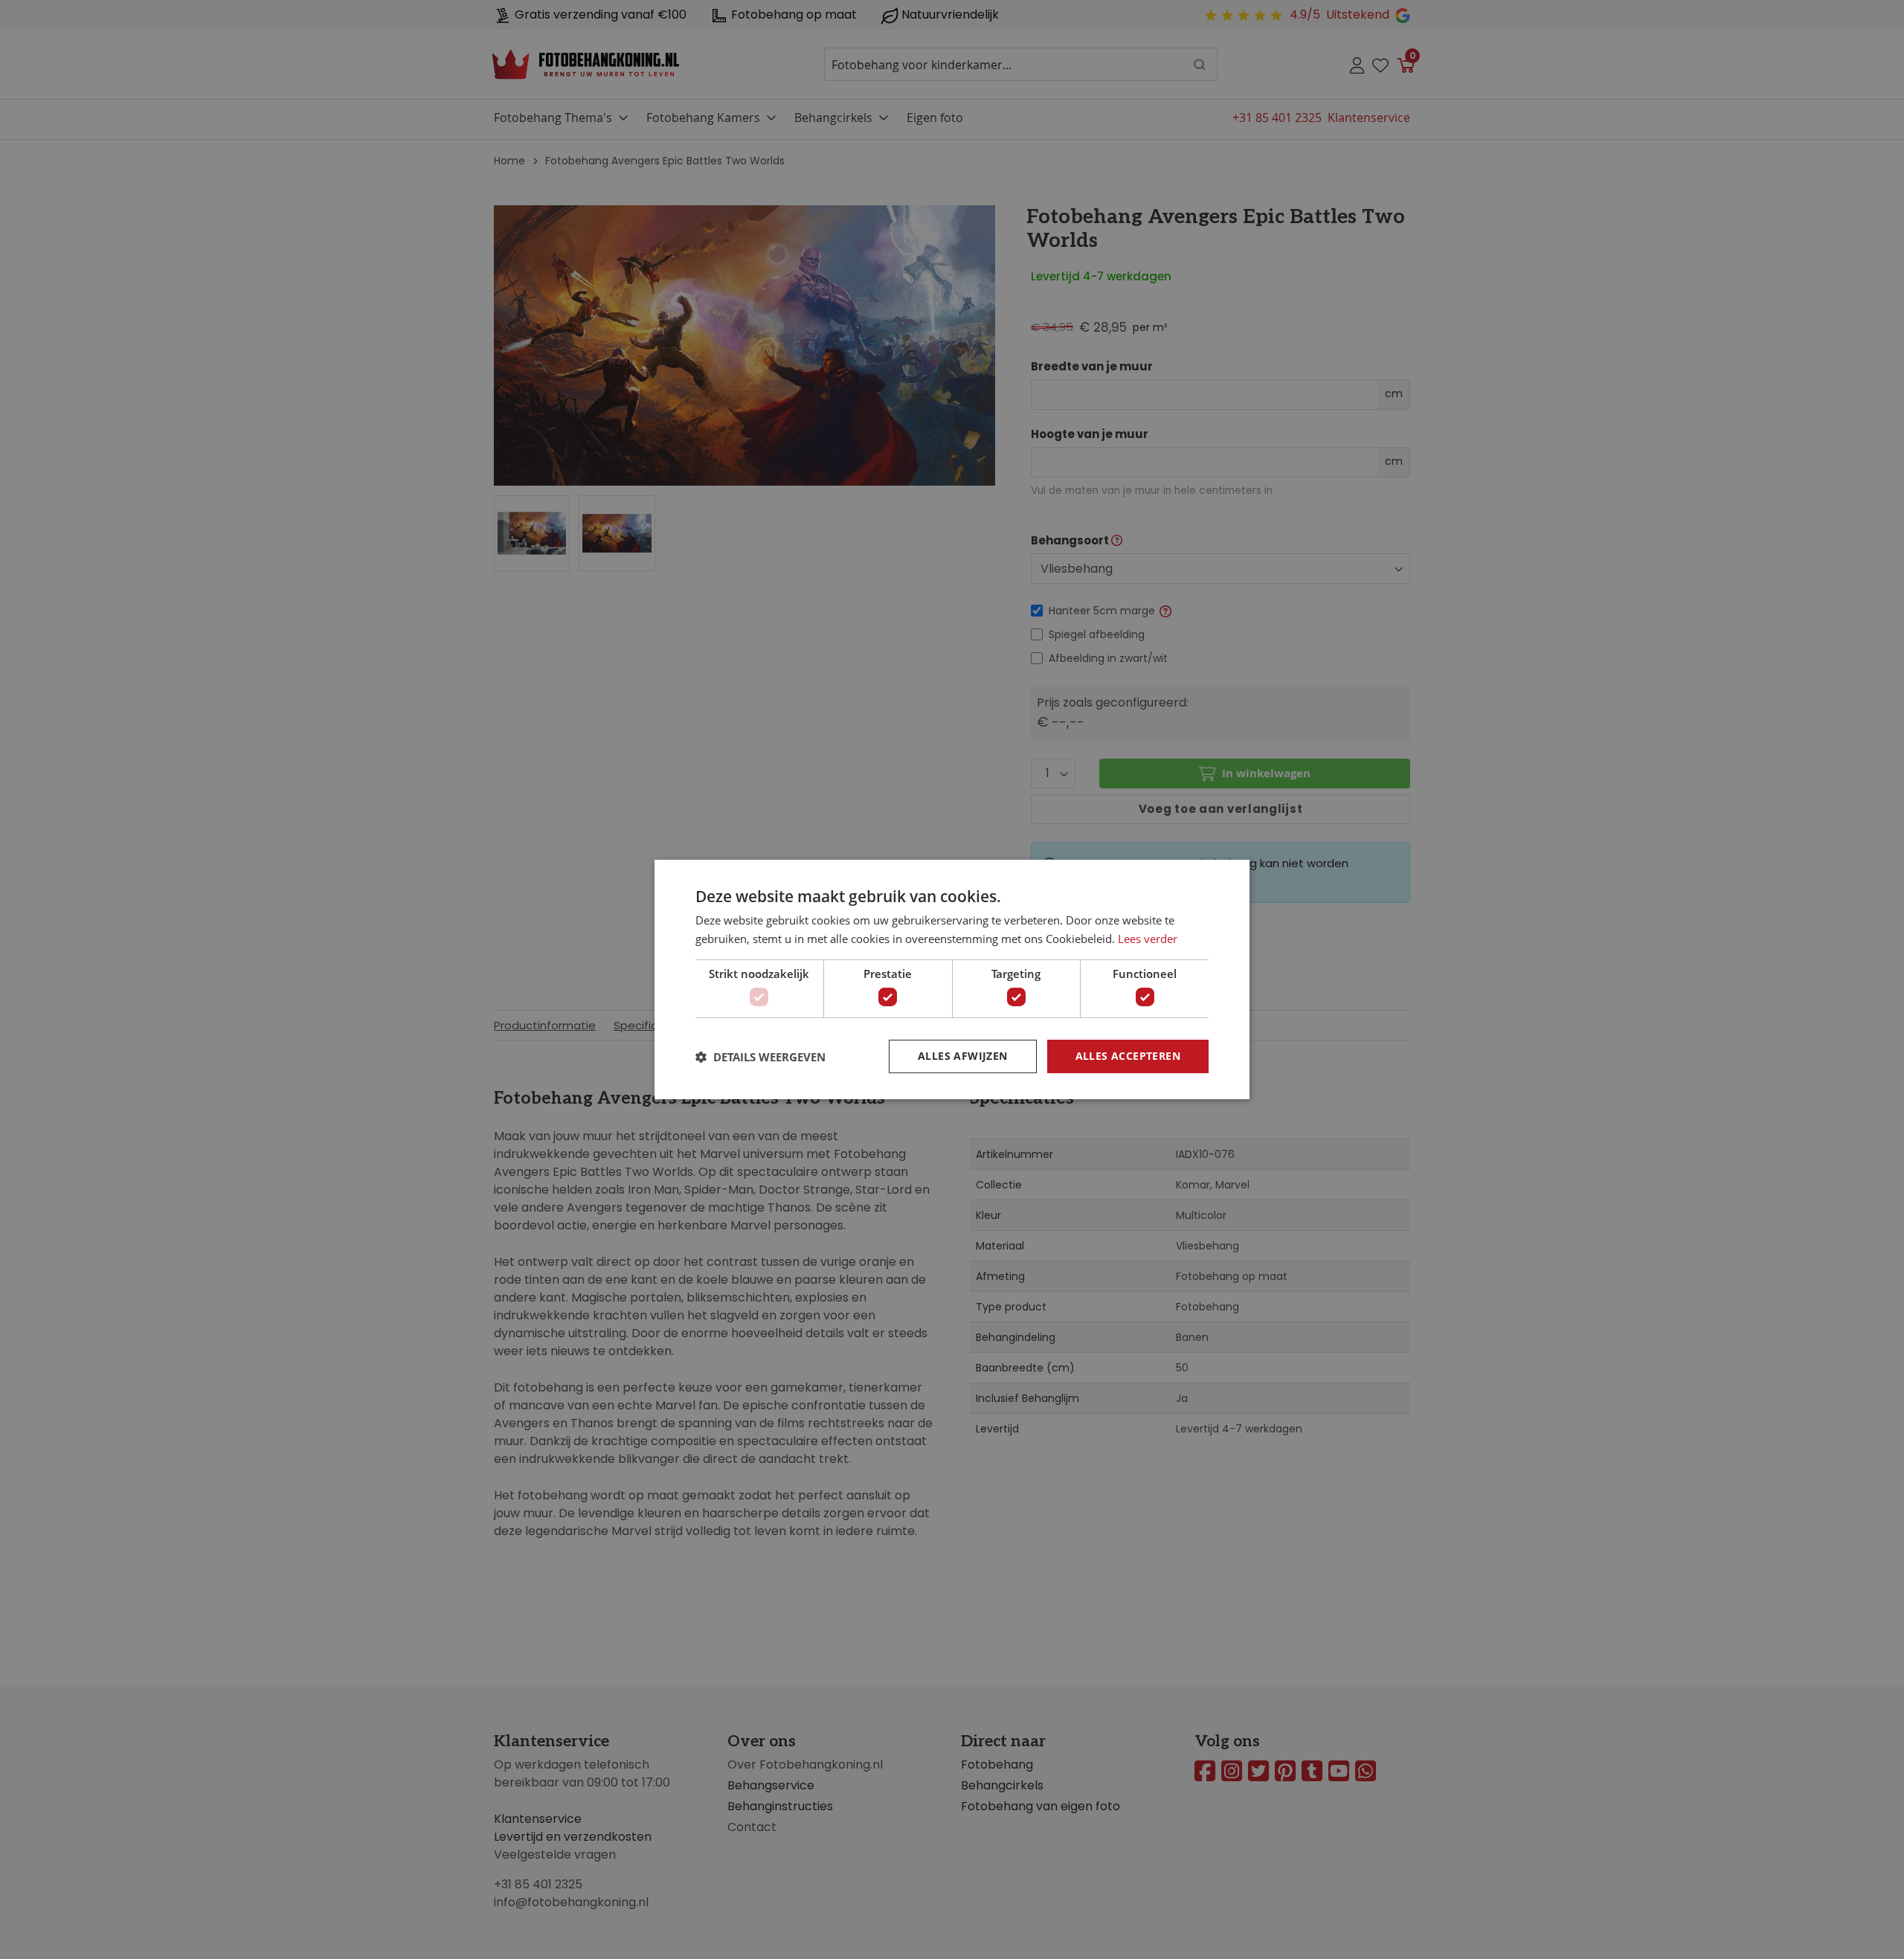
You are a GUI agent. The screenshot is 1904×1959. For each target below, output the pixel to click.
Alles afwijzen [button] (963, 1056)
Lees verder (1148, 939)
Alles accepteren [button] (1128, 1056)
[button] (760, 1057)
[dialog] (952, 979)
